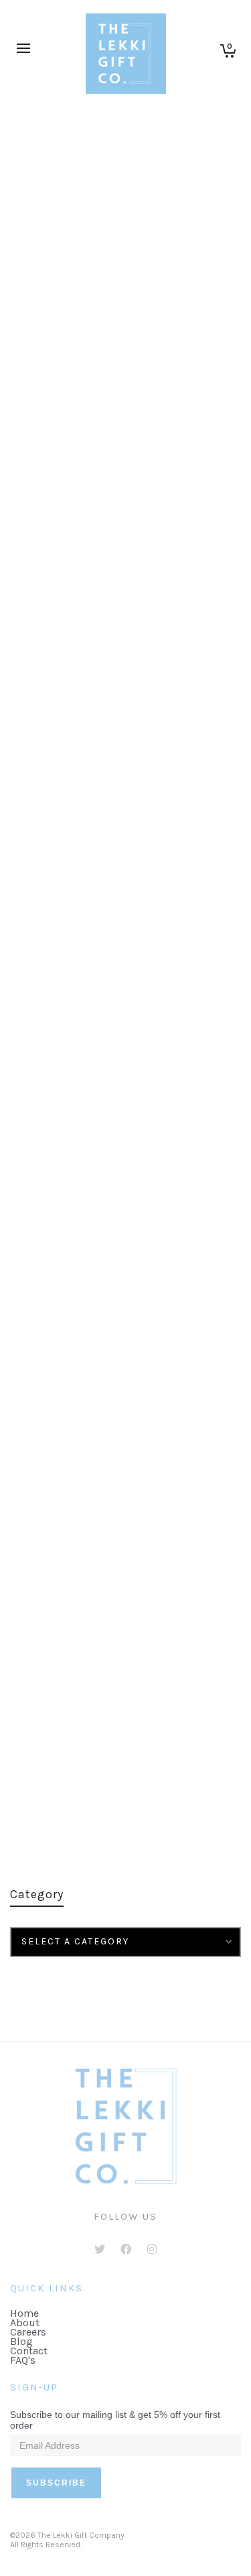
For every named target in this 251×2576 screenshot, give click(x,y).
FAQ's (23, 2360)
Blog (21, 2341)
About (25, 2322)
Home (24, 2313)
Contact (29, 2351)
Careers (28, 2332)
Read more (55, 592)
